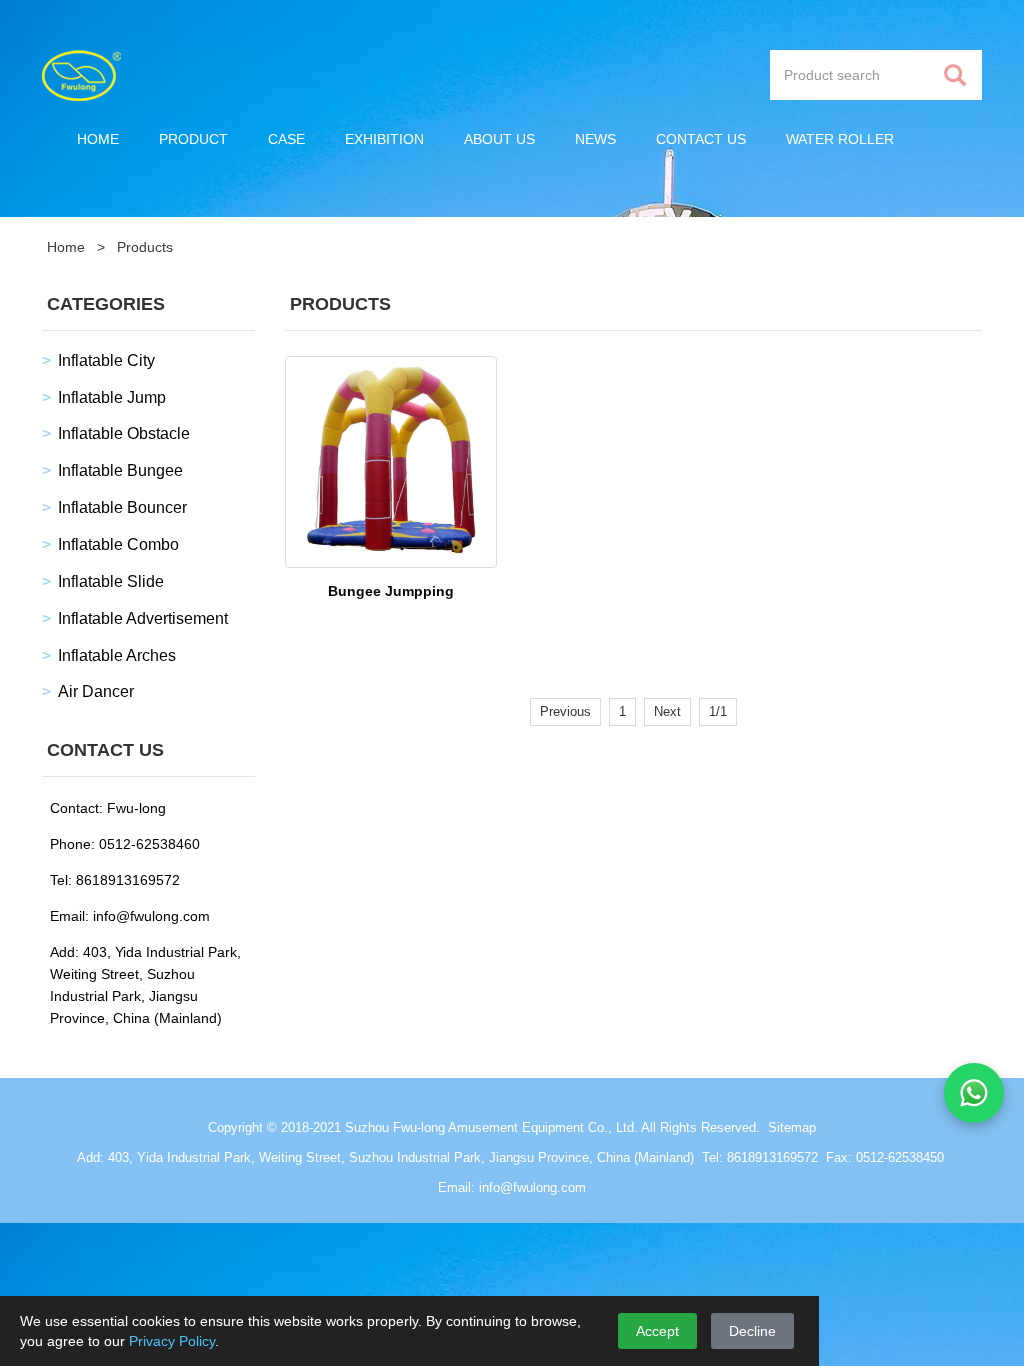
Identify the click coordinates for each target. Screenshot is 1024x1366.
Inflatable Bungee (120, 470)
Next (667, 711)
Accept (657, 1331)
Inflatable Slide (111, 581)
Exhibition (384, 139)
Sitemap (792, 1127)
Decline (752, 1331)
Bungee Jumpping (391, 591)
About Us (499, 139)
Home (98, 139)
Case (286, 139)
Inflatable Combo (118, 544)
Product (193, 139)
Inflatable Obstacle (124, 433)
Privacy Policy (172, 1341)
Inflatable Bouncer (122, 507)
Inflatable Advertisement (143, 618)
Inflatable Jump (112, 397)
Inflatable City (106, 360)
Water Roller (840, 139)
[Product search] (955, 75)
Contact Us (701, 139)
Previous (565, 711)
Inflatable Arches (117, 655)
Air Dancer (96, 691)
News (595, 139)
